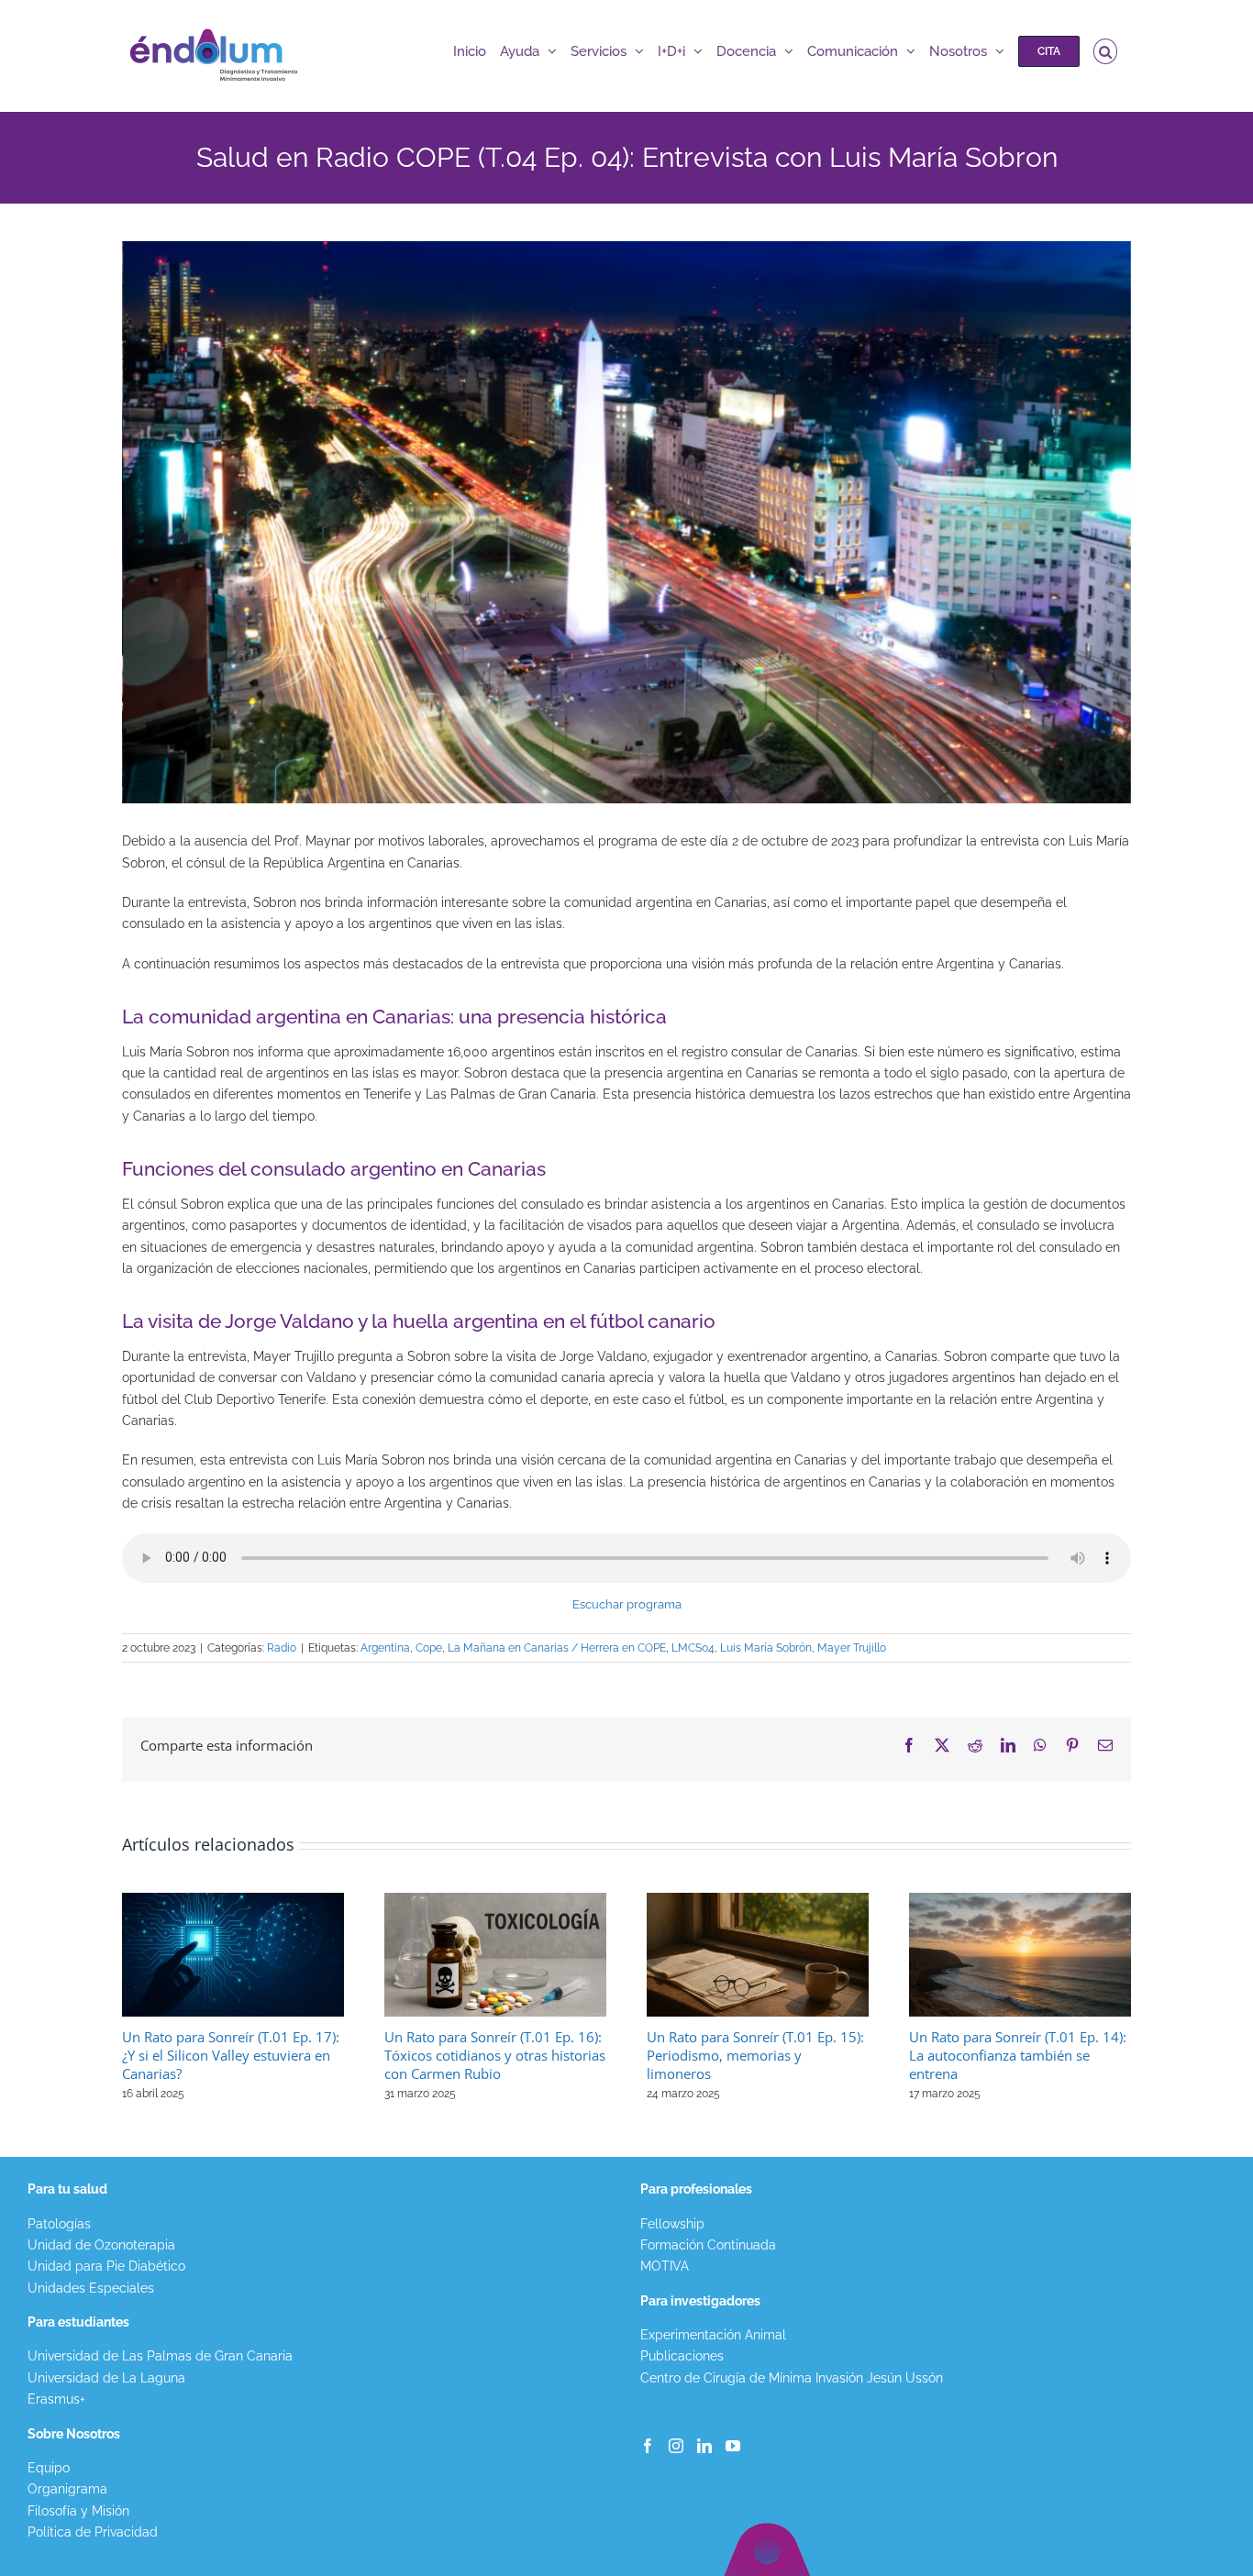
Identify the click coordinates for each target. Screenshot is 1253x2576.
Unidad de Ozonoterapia (101, 2245)
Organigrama (67, 2489)
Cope (429, 1648)
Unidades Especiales (91, 2288)
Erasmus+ (56, 2399)
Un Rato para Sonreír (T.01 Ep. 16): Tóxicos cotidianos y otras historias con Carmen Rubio (495, 2055)
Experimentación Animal (713, 2335)
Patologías (59, 2224)
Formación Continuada (708, 2245)
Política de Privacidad (93, 2532)
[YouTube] (733, 2446)
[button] (1106, 51)
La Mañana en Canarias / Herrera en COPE (557, 1648)
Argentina (385, 1648)
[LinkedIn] (704, 2446)
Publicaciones (682, 2356)
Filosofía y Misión (78, 2511)
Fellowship (672, 2224)
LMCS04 (693, 1648)
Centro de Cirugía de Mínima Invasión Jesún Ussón (792, 2378)
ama (670, 1604)
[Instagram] (676, 2446)
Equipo (49, 2468)
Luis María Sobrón (766, 1648)
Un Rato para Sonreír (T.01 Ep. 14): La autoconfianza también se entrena (1018, 2055)
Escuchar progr (615, 1604)
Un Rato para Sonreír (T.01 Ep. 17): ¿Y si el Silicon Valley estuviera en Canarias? (231, 2055)
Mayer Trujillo (852, 1648)
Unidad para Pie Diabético (106, 2266)
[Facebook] (648, 2446)
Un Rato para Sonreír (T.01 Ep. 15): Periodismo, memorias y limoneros (755, 2055)
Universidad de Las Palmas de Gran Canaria (160, 2356)
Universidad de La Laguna (106, 2378)
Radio (282, 1648)
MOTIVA (665, 2266)
